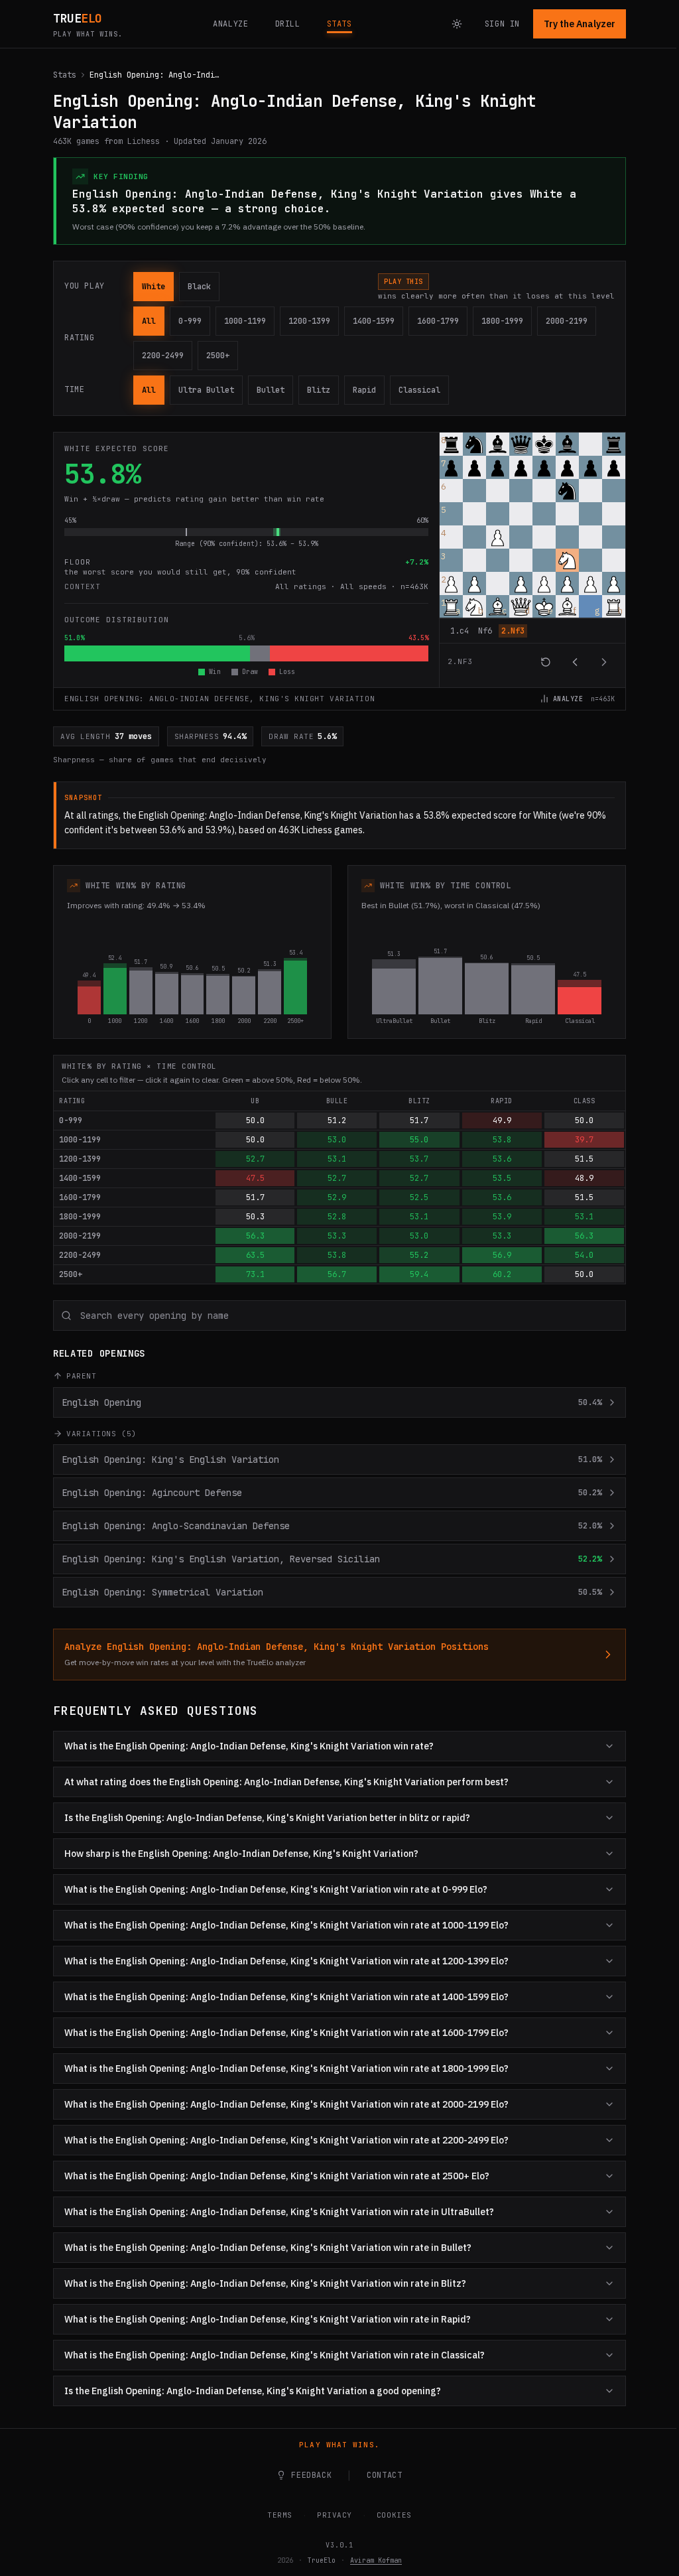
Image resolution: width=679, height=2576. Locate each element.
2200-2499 (163, 356)
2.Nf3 (513, 631)
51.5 (584, 1159)
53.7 (419, 1159)
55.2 (419, 1255)
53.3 (337, 1236)
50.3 (255, 1217)
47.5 (255, 1178)
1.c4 (460, 631)
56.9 (502, 1255)
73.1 (255, 1274)
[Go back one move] (575, 662)
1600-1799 (438, 321)
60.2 (502, 1274)
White (154, 287)
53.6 (502, 1159)
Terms (275, 2515)
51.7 (419, 1120)
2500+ (218, 356)
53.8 (502, 1140)
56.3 (255, 1236)
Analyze (568, 699)
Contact (380, 2475)
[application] (532, 557)
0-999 (190, 321)
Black (199, 287)
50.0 (255, 1120)
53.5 (502, 1178)
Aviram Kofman (371, 2560)
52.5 (419, 1197)
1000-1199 (245, 321)
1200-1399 (309, 321)
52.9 (337, 1197)
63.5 (255, 1255)
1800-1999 (502, 321)
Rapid (364, 390)
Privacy (330, 2515)
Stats (65, 75)
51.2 (337, 1120)
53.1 (337, 1159)
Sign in (502, 24)
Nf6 (485, 631)
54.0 (584, 1255)
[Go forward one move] (604, 662)
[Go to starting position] (546, 662)
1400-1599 (374, 321)
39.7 (584, 1140)
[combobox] (339, 1316)
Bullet (271, 390)
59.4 (419, 1274)
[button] (451, 444)
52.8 (337, 1217)
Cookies (389, 2515)
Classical (419, 390)
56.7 (337, 1274)
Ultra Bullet (206, 390)
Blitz (319, 390)
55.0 (419, 1140)
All (149, 321)
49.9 (502, 1120)
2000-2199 (567, 321)
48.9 (584, 1178)
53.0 (337, 1140)
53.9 (502, 1217)
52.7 (255, 1159)
